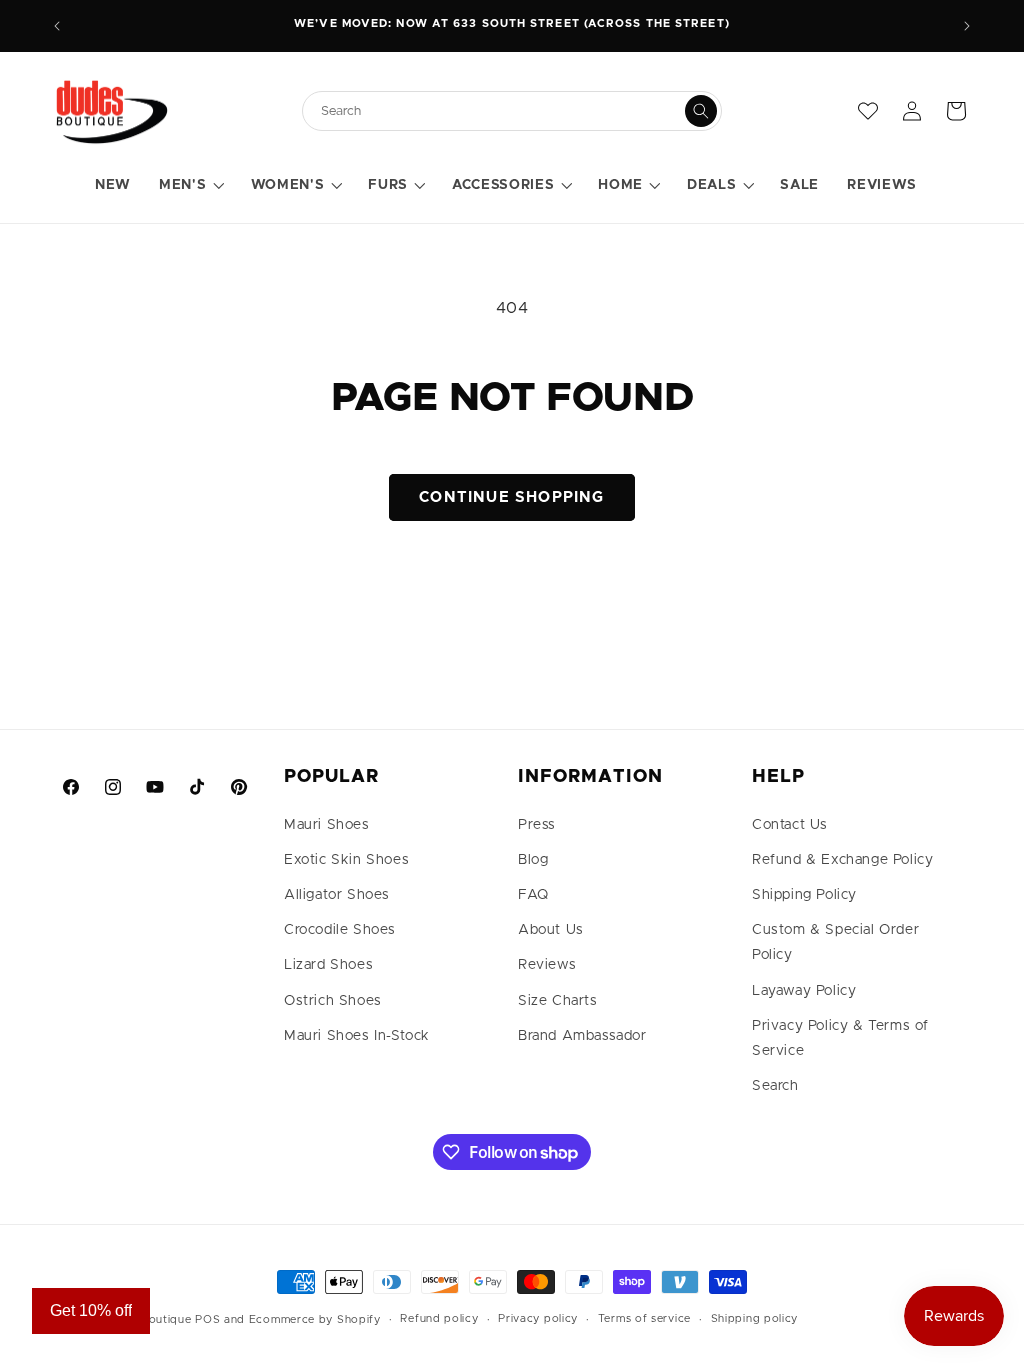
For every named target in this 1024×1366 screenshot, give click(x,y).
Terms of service (644, 1318)
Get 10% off (91, 1310)
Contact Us (790, 825)
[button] (190, 186)
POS (207, 1319)
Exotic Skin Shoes (346, 860)
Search (775, 1086)
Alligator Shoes (337, 895)
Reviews (547, 965)
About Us (551, 930)
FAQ (533, 895)
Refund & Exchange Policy (842, 860)
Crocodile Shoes (340, 930)
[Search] (701, 111)
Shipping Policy (804, 895)
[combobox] (502, 111)
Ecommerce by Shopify (315, 1319)
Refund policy (439, 1318)
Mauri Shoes (327, 825)
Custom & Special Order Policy (835, 942)
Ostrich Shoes (333, 1001)
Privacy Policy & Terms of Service (840, 1038)
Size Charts (558, 1001)
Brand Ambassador (582, 1036)
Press (537, 825)
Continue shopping (511, 497)
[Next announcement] (967, 26)
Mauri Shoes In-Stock (357, 1036)
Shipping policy (755, 1318)
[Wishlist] (868, 111)
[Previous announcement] (57, 26)
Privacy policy (538, 1318)
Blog (533, 860)
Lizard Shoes (328, 965)
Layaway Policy (804, 991)
